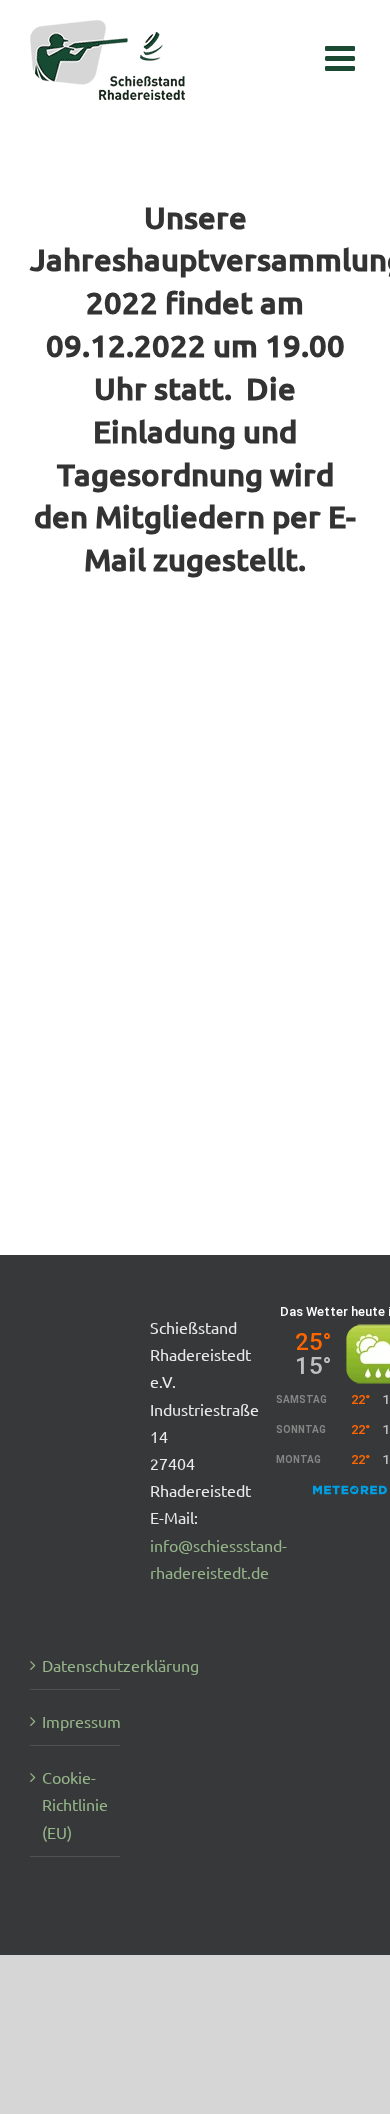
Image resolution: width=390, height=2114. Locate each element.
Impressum (76, 1721)
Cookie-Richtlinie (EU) (75, 1804)
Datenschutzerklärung (76, 1665)
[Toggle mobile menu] (342, 47)
